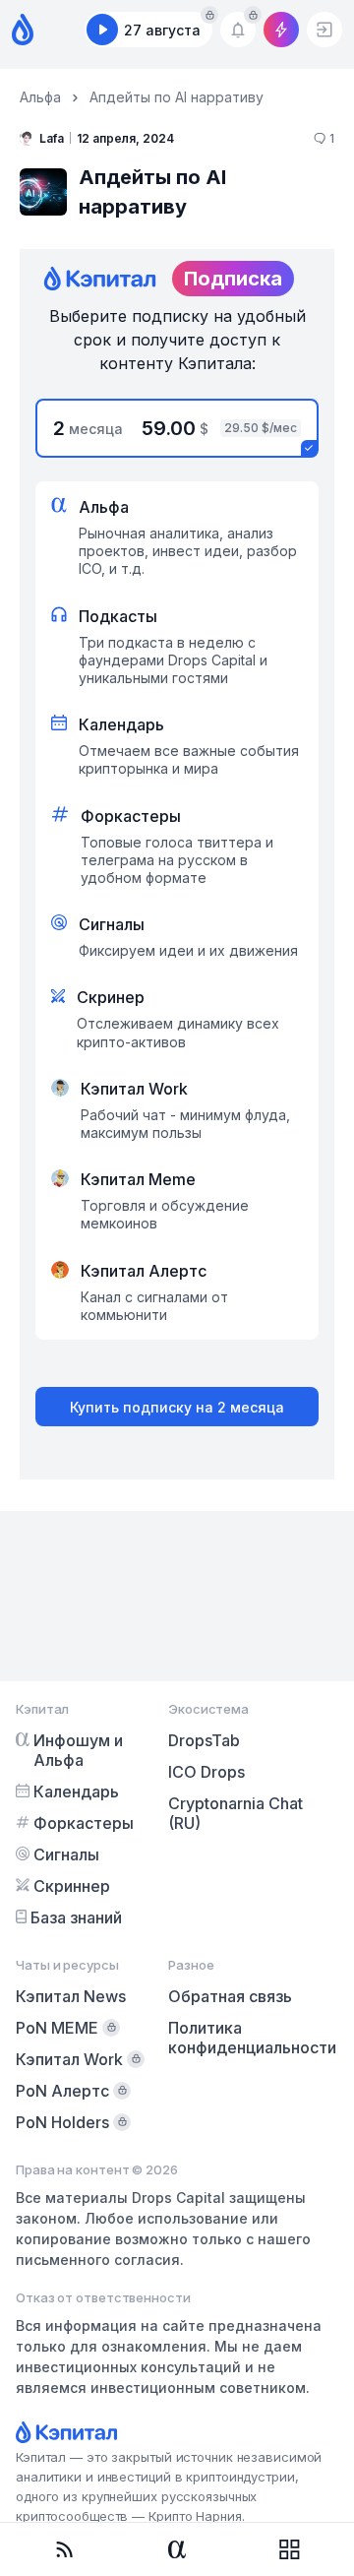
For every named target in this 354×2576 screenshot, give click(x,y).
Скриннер (72, 1886)
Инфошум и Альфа (78, 1750)
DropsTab (204, 1740)
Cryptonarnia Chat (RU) (236, 1813)
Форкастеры (84, 1823)
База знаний (76, 1917)
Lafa (52, 138)
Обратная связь (230, 1996)
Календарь (76, 1791)
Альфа (40, 97)
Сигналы (66, 1854)
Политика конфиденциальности (252, 2038)
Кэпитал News (71, 1996)
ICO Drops (206, 1772)
